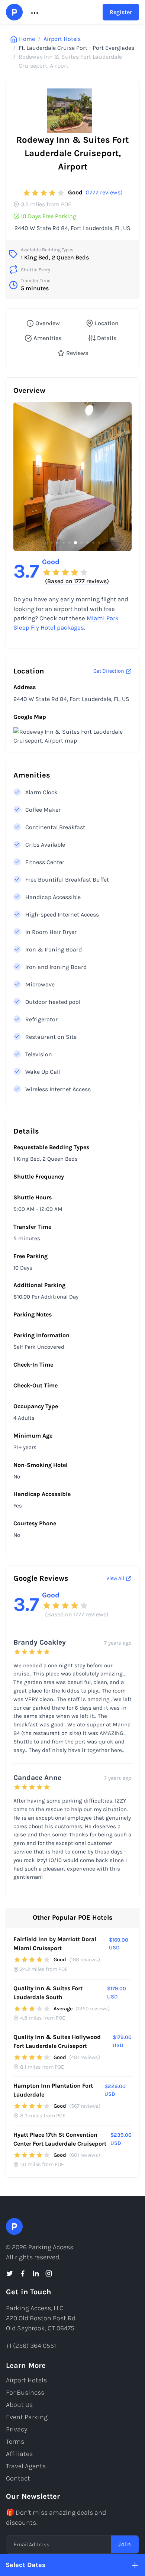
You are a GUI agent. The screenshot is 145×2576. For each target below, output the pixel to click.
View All (115, 1578)
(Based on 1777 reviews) (77, 581)
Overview (48, 323)
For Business (25, 2392)
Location (107, 323)
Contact (18, 2478)
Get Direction (109, 671)
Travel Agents (26, 2466)
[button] (34, 12)
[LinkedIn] (36, 2273)
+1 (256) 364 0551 (31, 2346)
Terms (15, 2441)
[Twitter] (10, 2273)
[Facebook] (23, 2273)
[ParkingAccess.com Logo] (14, 12)
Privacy (17, 2429)
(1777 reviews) (104, 192)
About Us (19, 2405)
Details (107, 338)
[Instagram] (49, 2273)
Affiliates (19, 2454)
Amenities (47, 338)
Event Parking (27, 2417)
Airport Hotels (62, 39)
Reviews (77, 353)
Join (125, 2544)
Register (121, 12)
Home (27, 39)
